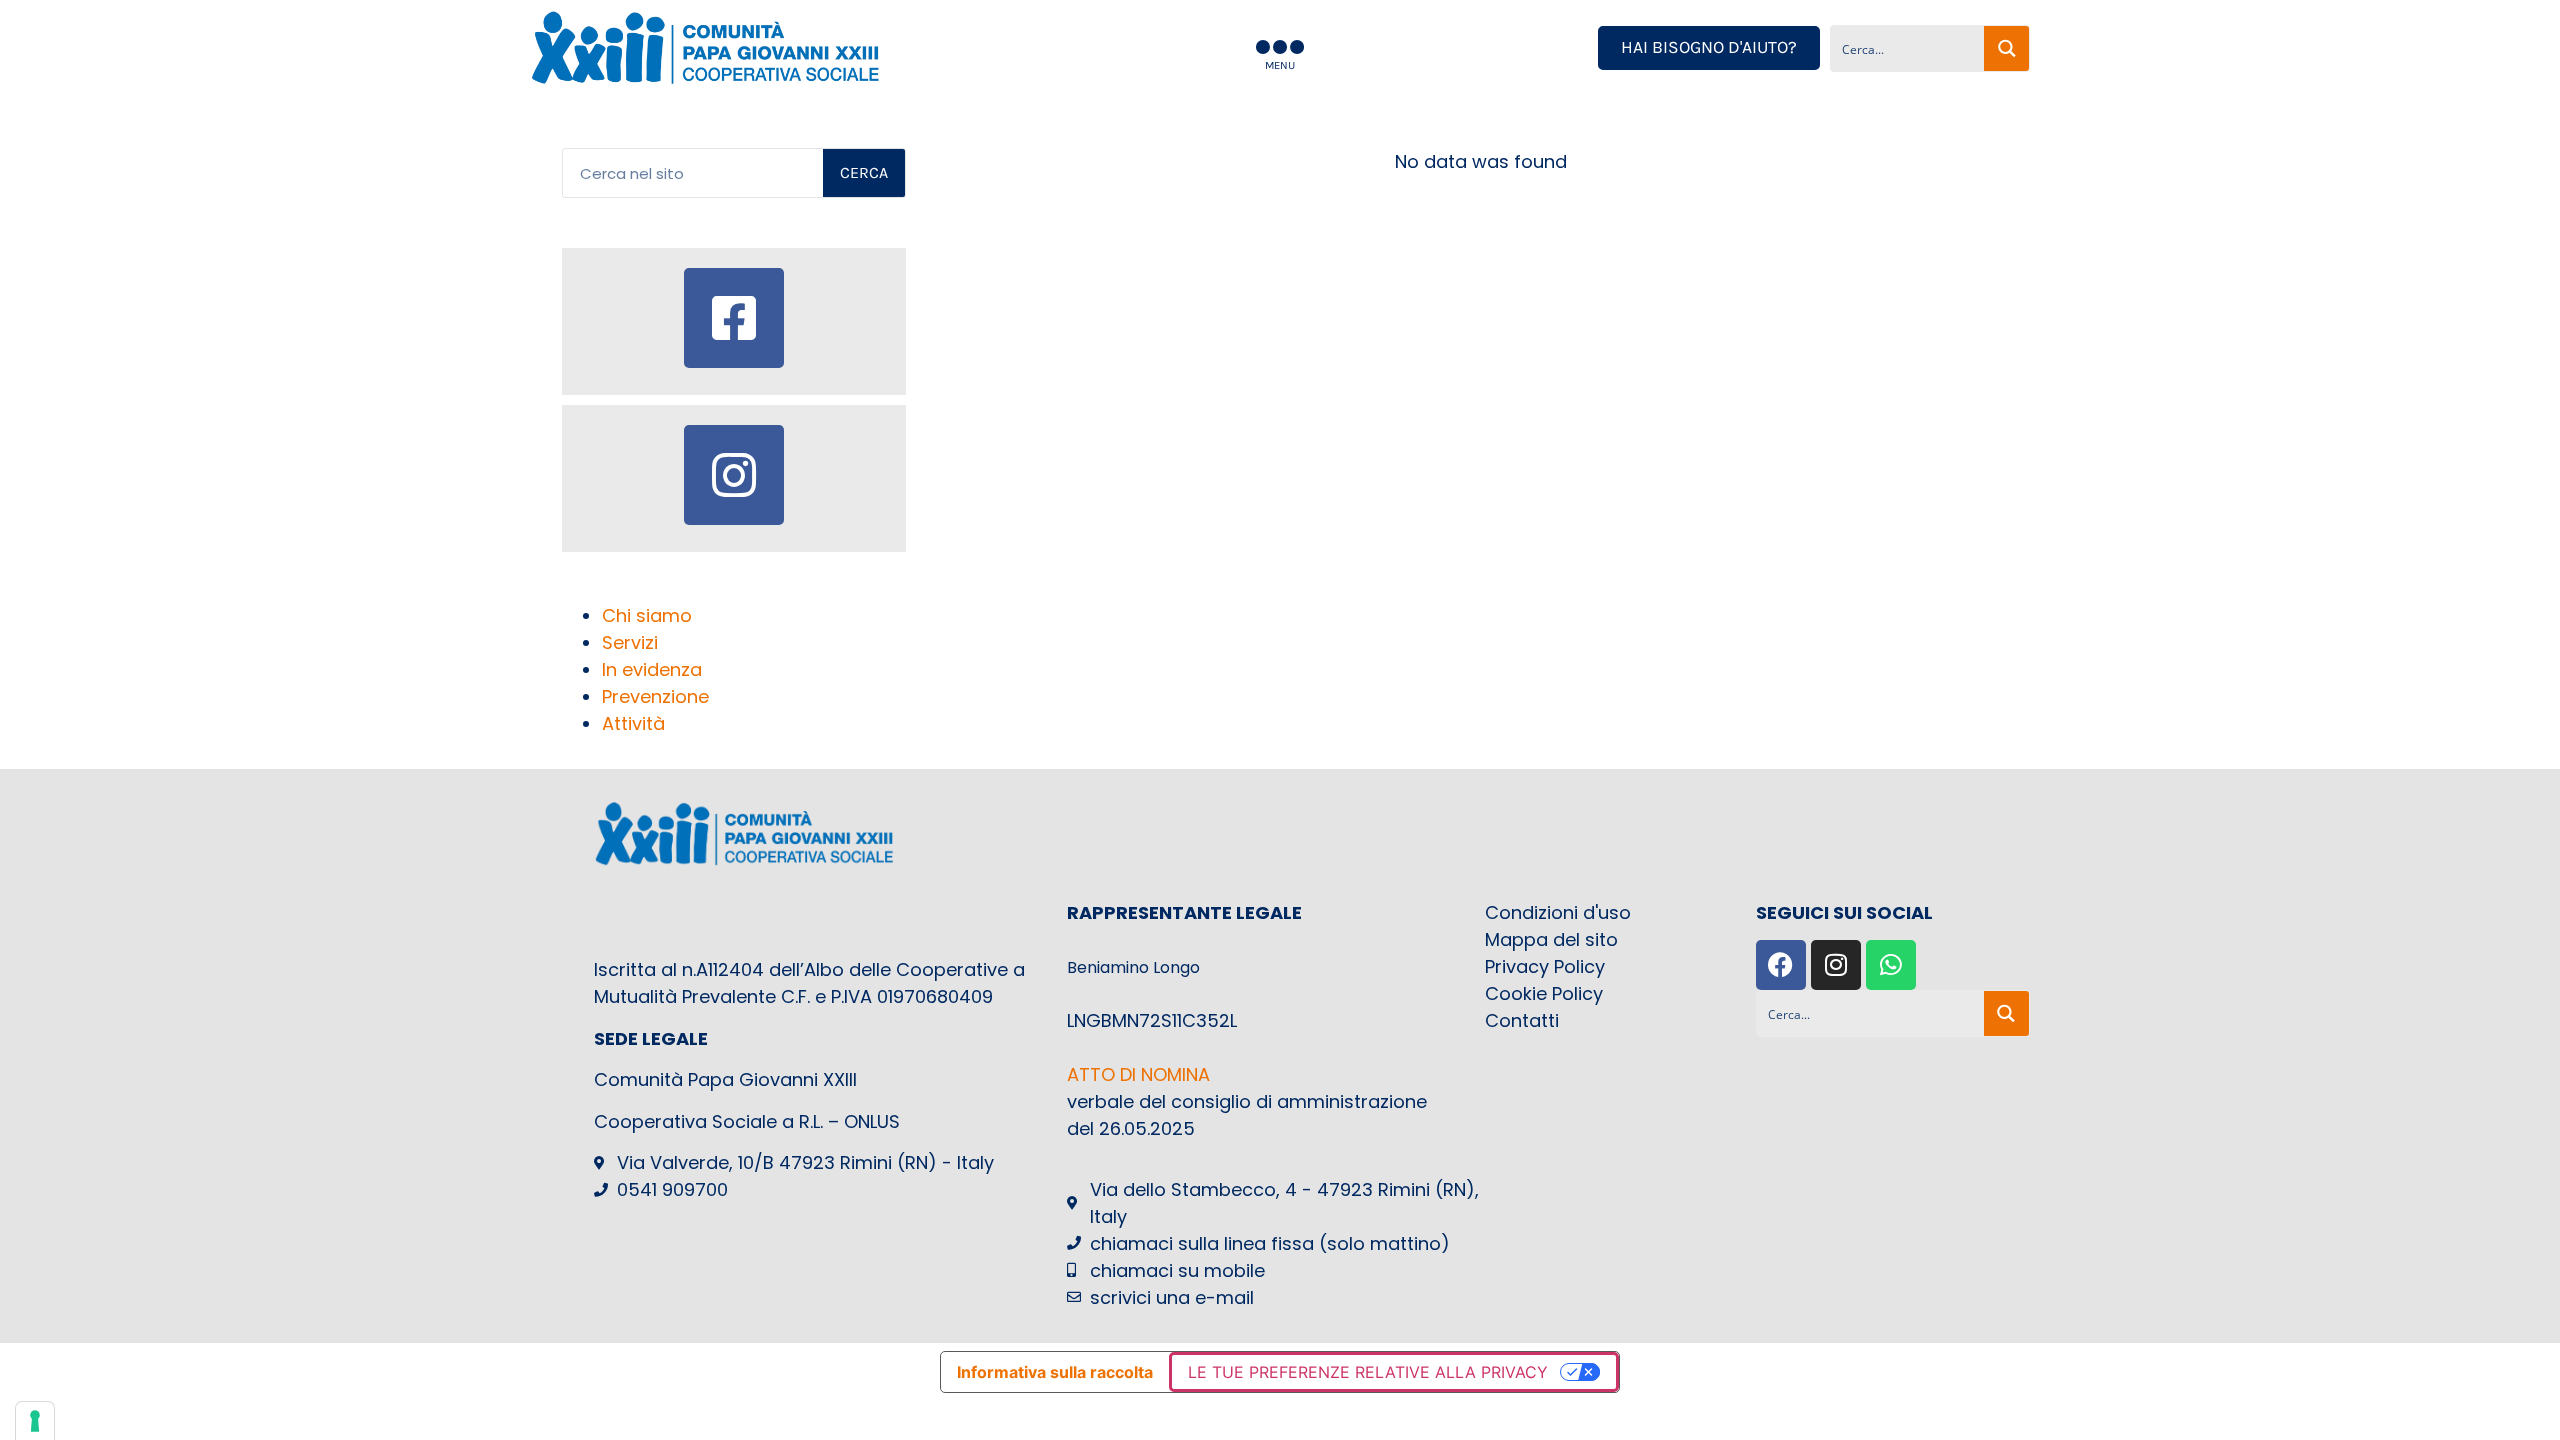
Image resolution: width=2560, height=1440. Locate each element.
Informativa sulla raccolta (1055, 1372)
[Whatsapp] (1891, 965)
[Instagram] (1836, 965)
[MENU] (1280, 47)
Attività (633, 723)
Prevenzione (655, 696)
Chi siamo (647, 615)
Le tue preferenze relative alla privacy (1368, 1372)
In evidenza (652, 669)
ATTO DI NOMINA (1138, 1074)
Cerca (864, 172)
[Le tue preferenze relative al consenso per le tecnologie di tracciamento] (35, 1421)
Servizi (630, 642)
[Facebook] (1781, 965)
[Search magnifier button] (2006, 48)
